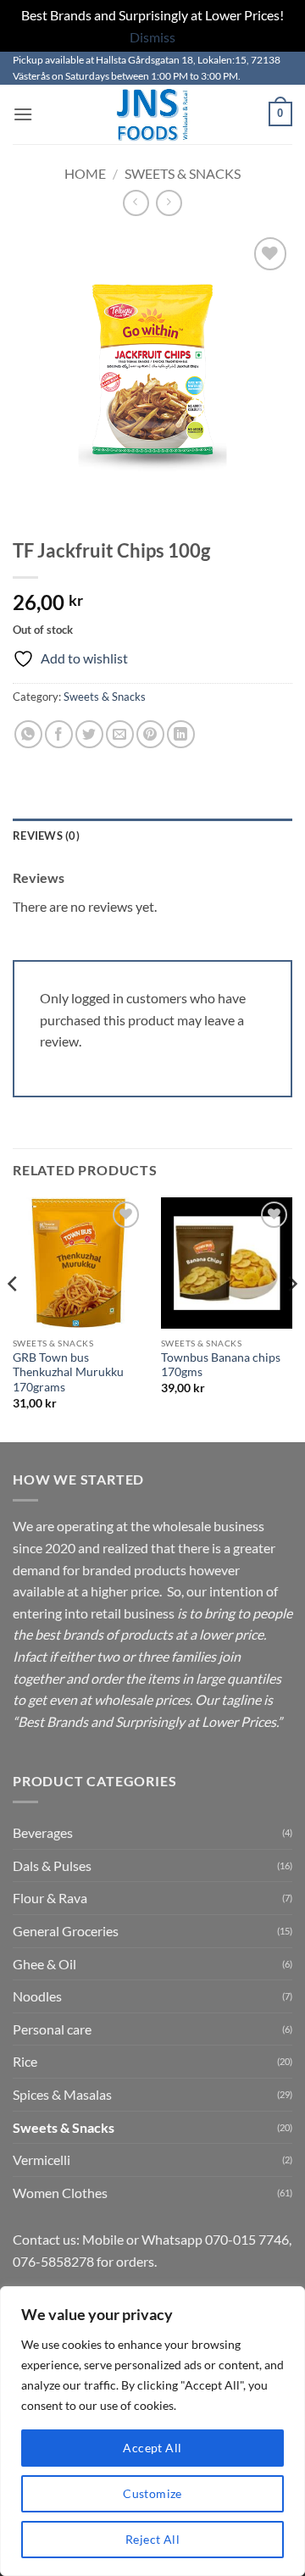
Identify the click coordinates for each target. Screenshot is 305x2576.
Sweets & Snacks (183, 173)
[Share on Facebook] (59, 734)
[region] (152, 2431)
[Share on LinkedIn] (181, 734)
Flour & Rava (50, 1898)
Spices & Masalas (62, 2094)
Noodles (37, 1996)
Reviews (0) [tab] (46, 836)
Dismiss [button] (152, 37)
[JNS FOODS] (153, 114)
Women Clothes (60, 2193)
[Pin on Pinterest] (150, 734)
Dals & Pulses (52, 1865)
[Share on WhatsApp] (28, 734)
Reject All (152, 2539)
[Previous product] (169, 203)
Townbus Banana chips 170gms (221, 1365)
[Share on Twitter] (89, 734)
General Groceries (66, 1931)
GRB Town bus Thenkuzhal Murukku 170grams (68, 1372)
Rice (25, 2061)
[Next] (291, 1319)
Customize (152, 2493)
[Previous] (14, 1319)
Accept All (152, 2448)
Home (85, 173)
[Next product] (136, 203)
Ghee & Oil (44, 1964)
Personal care (52, 2029)
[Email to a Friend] (120, 734)
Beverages (43, 1832)
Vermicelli (42, 2160)
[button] (23, 114)
